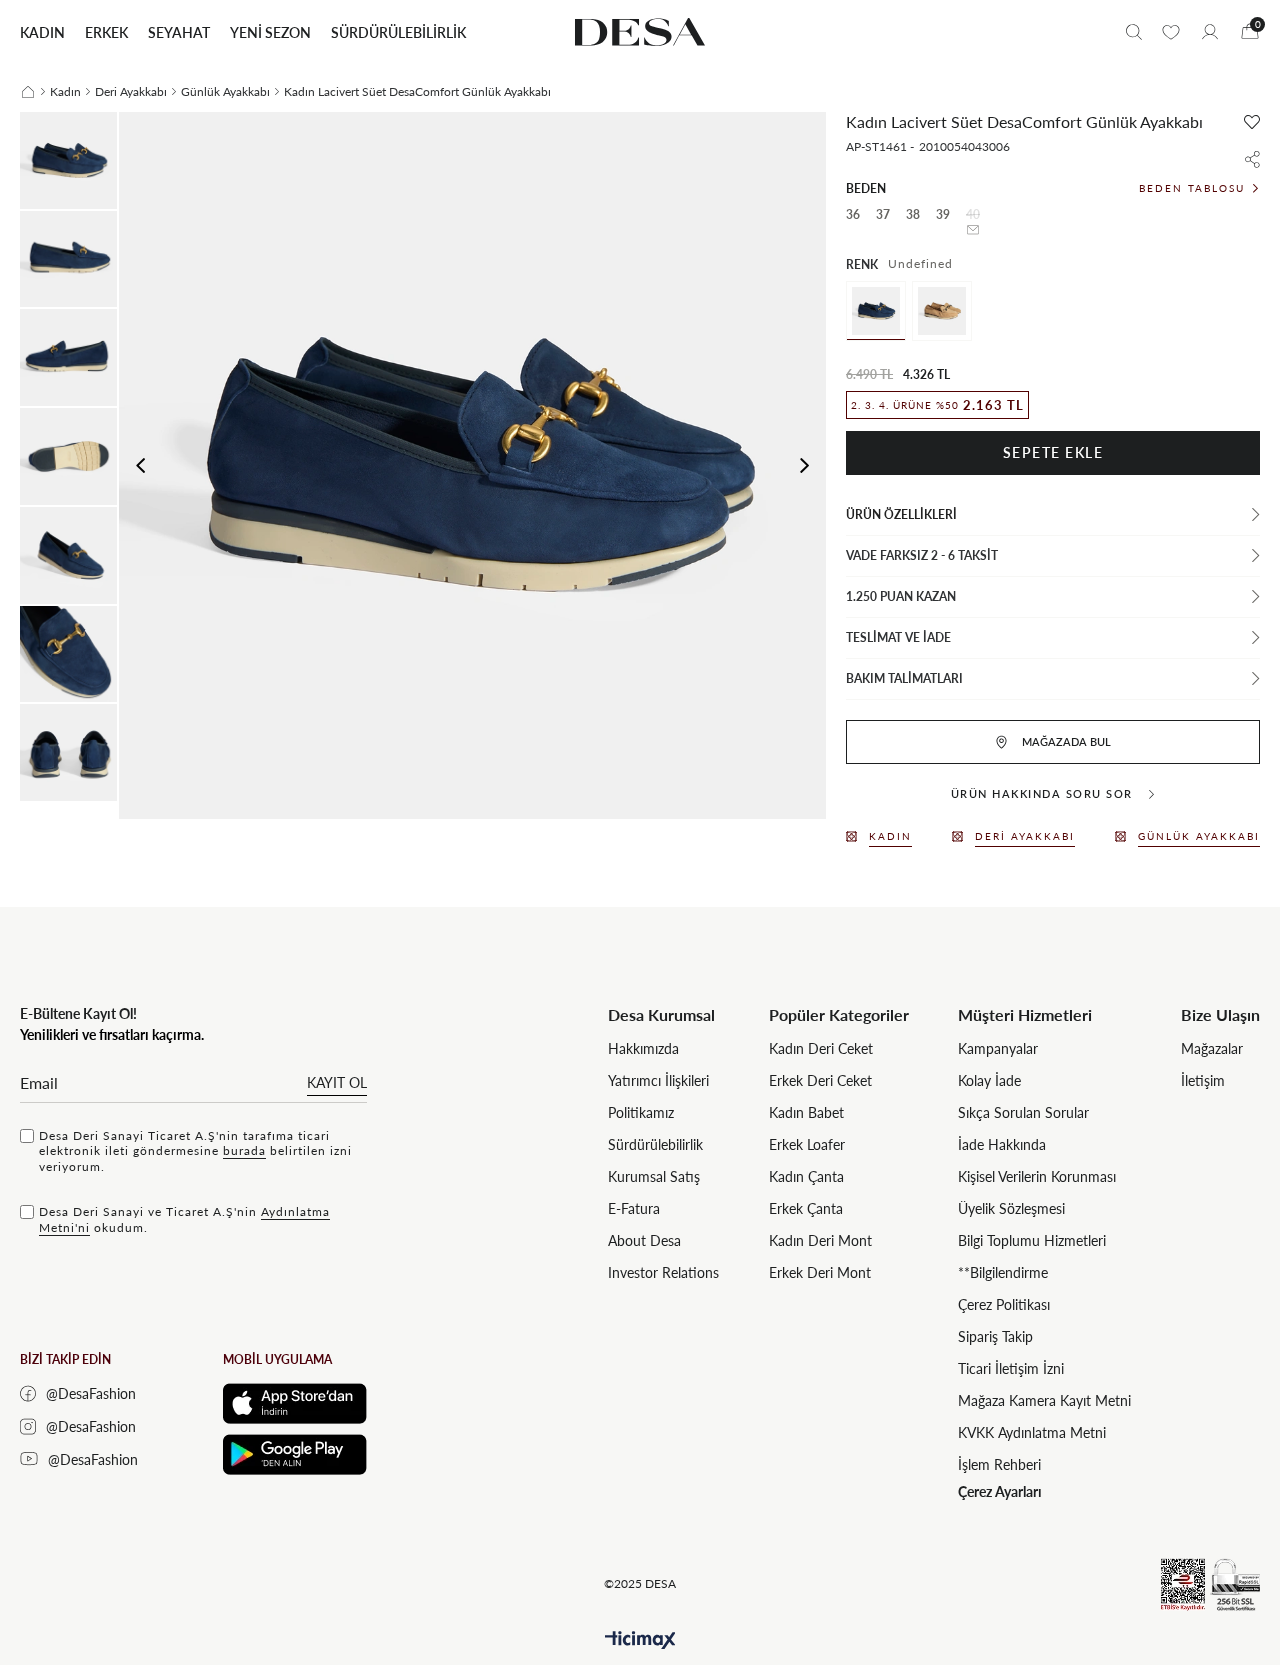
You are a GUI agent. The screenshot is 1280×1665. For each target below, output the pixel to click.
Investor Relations (663, 1272)
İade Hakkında (1002, 1144)
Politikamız (641, 1112)
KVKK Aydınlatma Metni (1032, 1432)
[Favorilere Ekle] (1252, 122)
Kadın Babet (806, 1112)
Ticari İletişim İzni (1011, 1368)
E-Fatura (634, 1208)
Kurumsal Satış (654, 1176)
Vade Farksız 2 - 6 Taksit (922, 555)
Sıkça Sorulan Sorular (1023, 1112)
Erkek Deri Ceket (820, 1080)
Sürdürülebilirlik (655, 1144)
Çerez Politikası (1004, 1304)
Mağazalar (1212, 1048)
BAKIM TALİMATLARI (904, 678)
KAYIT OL (337, 1082)
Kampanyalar (998, 1048)
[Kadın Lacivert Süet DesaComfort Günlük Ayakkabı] (876, 311)
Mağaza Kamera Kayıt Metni (1044, 1400)
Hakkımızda (643, 1048)
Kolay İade (989, 1080)
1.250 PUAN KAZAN (901, 596)
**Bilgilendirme (1003, 1272)
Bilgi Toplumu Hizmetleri (1032, 1240)
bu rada (244, 1150)
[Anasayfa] (28, 92)
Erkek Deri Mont (820, 1272)
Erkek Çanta (806, 1208)
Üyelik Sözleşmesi (1011, 1208)
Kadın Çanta (806, 1176)
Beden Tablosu (1192, 188)
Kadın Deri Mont (820, 1240)
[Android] (295, 1454)
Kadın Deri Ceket (821, 1048)
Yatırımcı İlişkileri (658, 1080)
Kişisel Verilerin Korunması (1037, 1176)
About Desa (644, 1240)
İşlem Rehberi (999, 1464)
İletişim (1203, 1080)
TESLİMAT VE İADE (898, 637)
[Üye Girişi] (1210, 32)
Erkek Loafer (807, 1144)
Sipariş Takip (995, 1336)
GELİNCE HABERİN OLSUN (973, 230)
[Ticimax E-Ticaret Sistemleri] (640, 1640)
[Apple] (295, 1403)
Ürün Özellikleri (901, 514)
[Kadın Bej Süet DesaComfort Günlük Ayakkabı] (942, 311)
